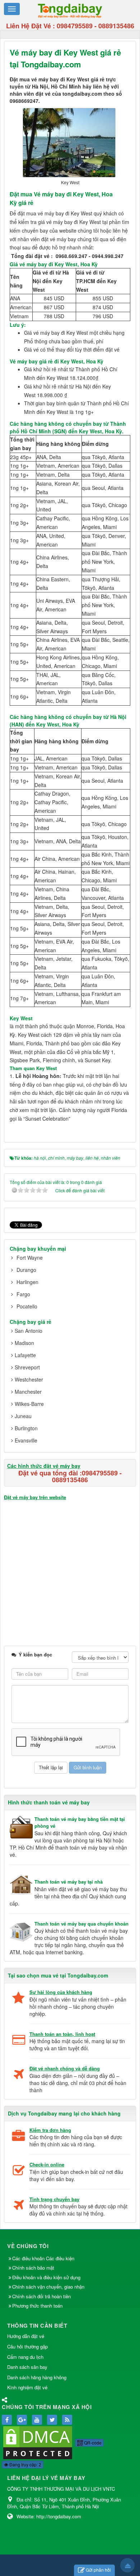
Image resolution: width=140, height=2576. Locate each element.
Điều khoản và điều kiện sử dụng (46, 2277)
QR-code (92, 2443)
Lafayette (25, 1355)
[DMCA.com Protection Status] (38, 2442)
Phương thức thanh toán (37, 2306)
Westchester (29, 1379)
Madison (24, 1343)
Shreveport (27, 1367)
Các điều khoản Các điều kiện (43, 2258)
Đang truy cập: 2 (25, 2464)
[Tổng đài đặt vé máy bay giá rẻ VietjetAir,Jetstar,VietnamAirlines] (70, 10)
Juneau (23, 1416)
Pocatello (27, 1306)
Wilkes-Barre (29, 1404)
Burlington (26, 1428)
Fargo (23, 1294)
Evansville (26, 1440)
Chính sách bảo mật (34, 2268)
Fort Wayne (30, 1258)
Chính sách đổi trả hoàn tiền (41, 2296)
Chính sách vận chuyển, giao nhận (48, 2287)
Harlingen (27, 1282)
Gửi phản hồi (98, 2570)
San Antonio (29, 1331)
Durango (26, 1270)
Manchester (28, 1392)
